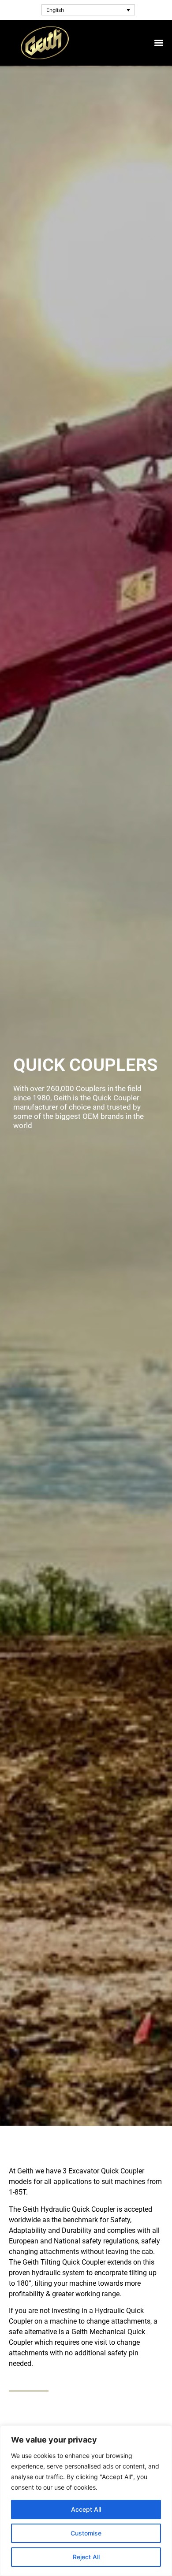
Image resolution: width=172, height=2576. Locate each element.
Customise (86, 2533)
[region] (86, 2501)
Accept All (86, 2509)
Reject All (86, 2557)
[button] (159, 43)
